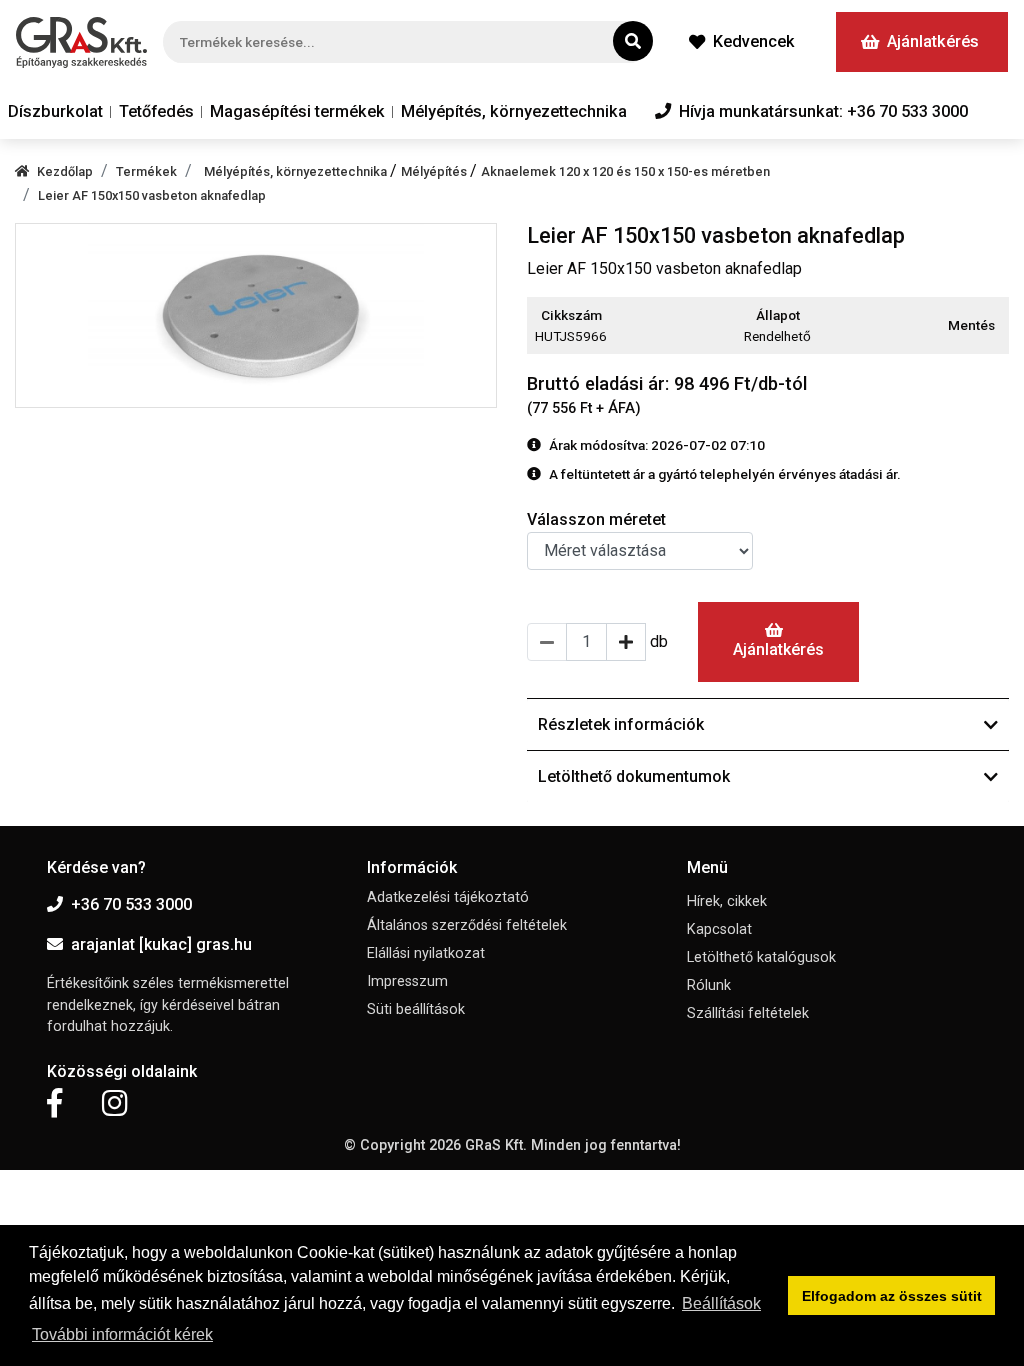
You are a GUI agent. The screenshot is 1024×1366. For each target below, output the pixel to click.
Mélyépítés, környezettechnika (514, 111)
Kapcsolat (719, 929)
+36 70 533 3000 (131, 904)
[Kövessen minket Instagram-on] (115, 1104)
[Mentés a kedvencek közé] (1000, 326)
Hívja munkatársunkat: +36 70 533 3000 (823, 111)
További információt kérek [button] (122, 1334)
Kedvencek (754, 41)
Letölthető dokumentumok (634, 776)
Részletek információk (621, 724)
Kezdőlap (65, 171)
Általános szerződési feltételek (467, 925)
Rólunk (709, 985)
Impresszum (407, 981)
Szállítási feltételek (748, 1013)
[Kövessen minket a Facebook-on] (54, 1104)
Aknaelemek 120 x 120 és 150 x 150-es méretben (625, 171)
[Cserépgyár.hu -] (81, 42)
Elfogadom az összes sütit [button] (892, 1296)
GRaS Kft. (496, 1145)
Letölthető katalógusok (761, 957)
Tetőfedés (156, 111)
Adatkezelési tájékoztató (448, 897)
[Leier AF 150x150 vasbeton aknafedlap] (256, 315)
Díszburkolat (55, 111)
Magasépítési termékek (297, 111)
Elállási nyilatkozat (426, 953)
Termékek (146, 171)
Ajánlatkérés (933, 41)
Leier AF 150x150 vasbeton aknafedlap (152, 195)
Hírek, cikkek (727, 901)
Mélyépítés (435, 171)
